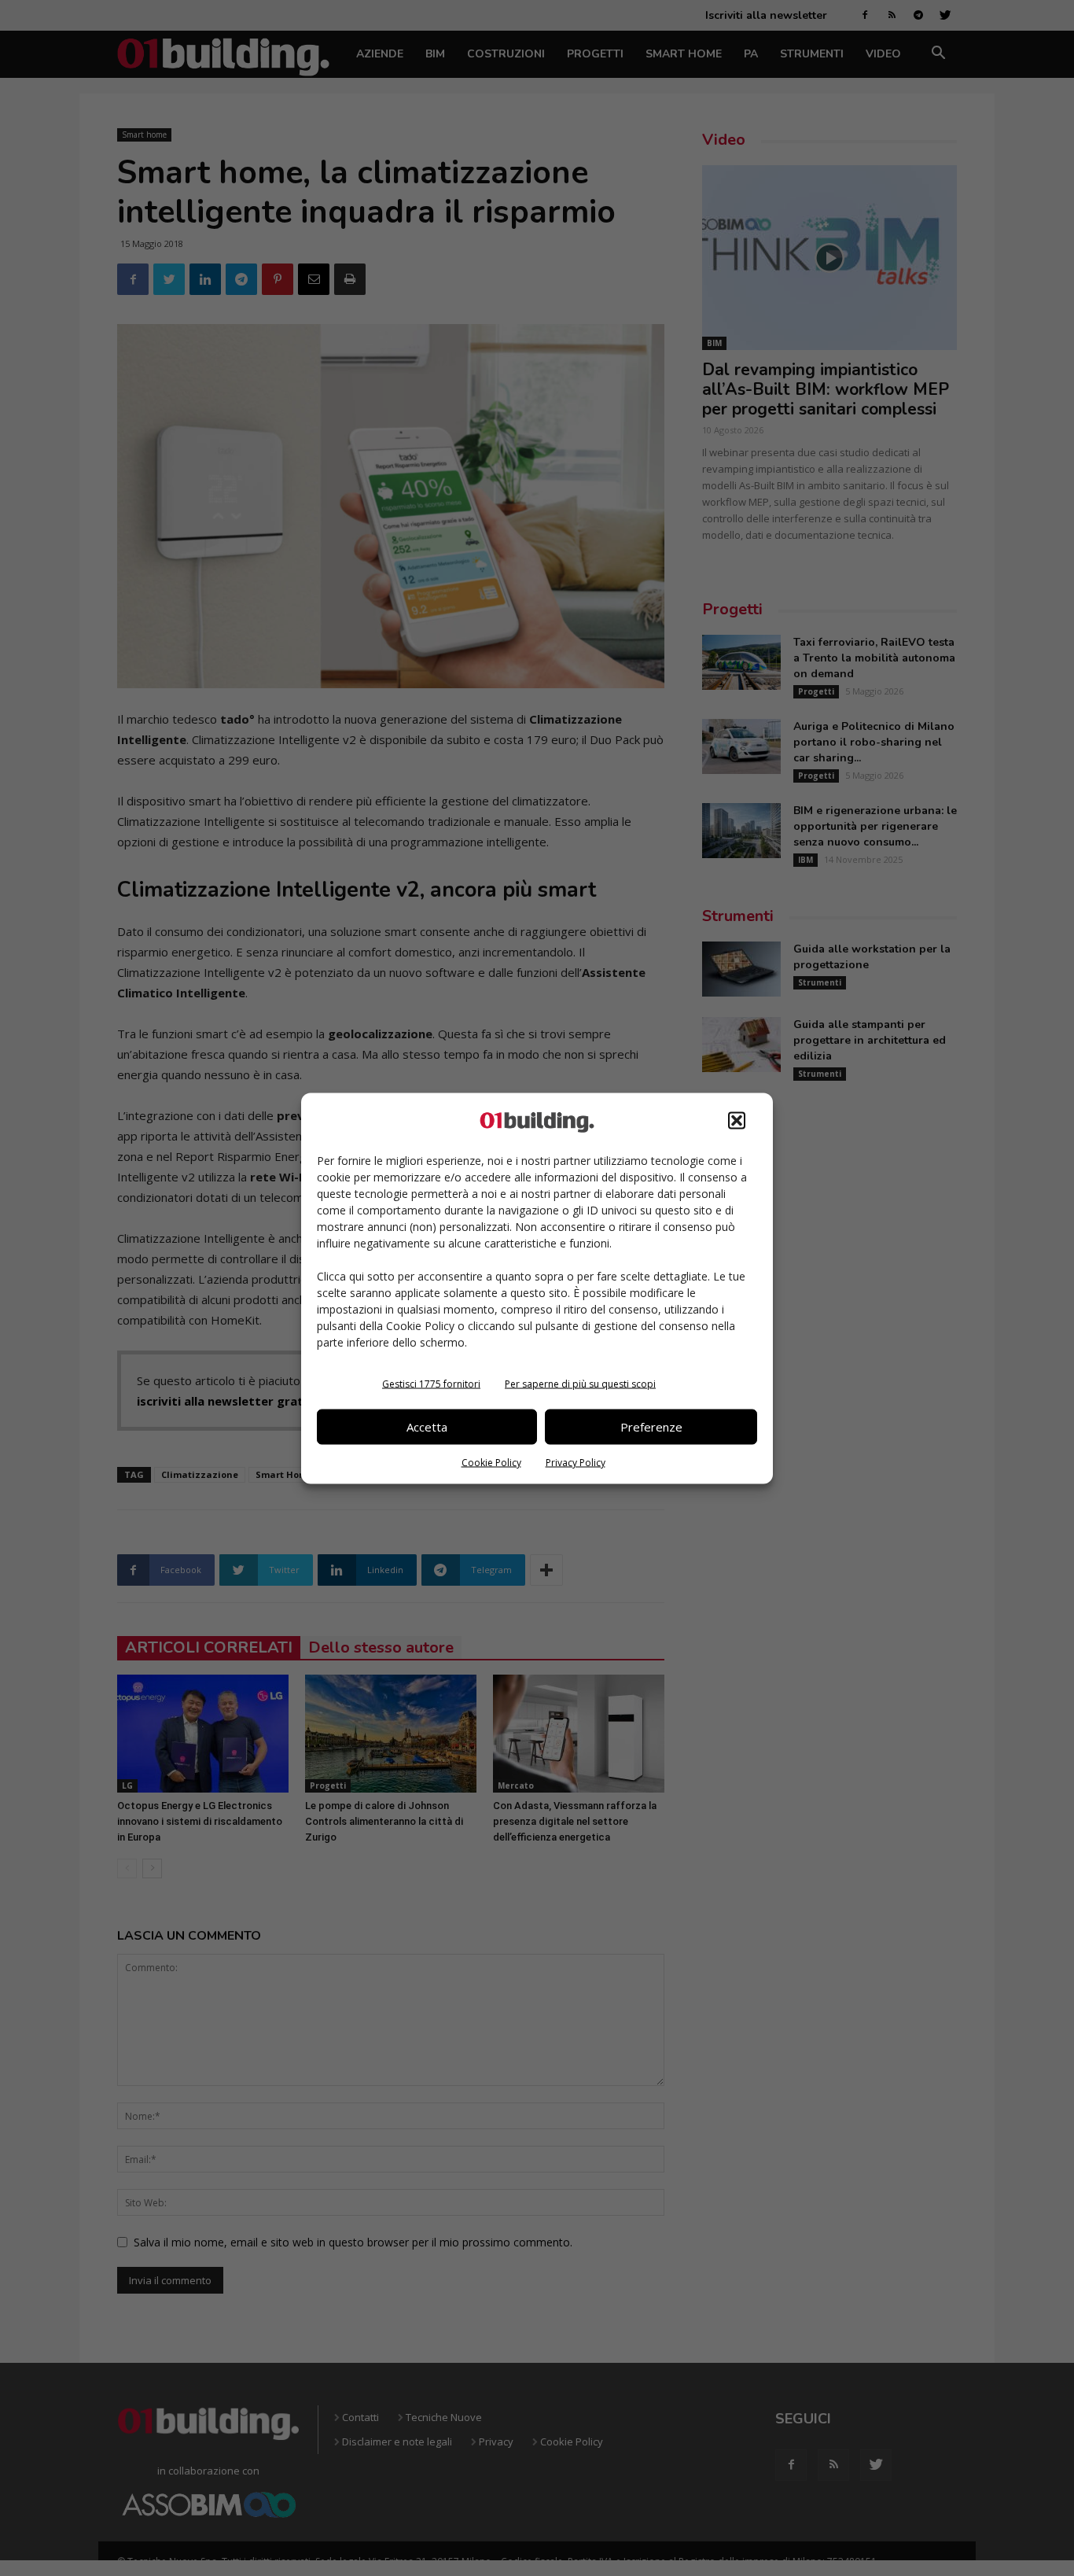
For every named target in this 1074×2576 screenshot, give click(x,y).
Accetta (427, 1427)
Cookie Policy (491, 1462)
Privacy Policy (576, 1462)
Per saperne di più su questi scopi (580, 1383)
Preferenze (651, 1427)
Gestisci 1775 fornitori (431, 1383)
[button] (737, 1120)
